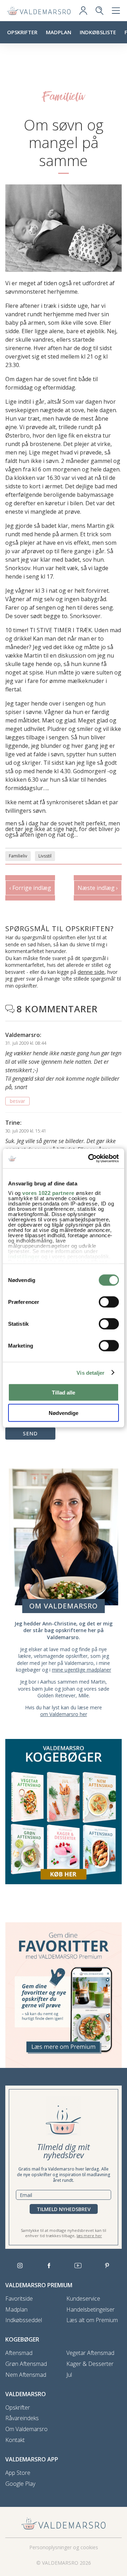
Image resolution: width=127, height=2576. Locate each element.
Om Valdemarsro (26, 2429)
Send (30, 1433)
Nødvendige (64, 1413)
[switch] (109, 1302)
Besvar (17, 1101)
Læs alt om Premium (92, 2320)
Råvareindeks (22, 2418)
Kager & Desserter (90, 2364)
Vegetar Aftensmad (90, 2353)
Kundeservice (83, 2299)
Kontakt (15, 2440)
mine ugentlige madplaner (81, 1670)
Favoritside (19, 2299)
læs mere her (89, 2236)
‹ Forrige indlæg (30, 888)
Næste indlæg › (98, 888)
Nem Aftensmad (26, 2375)
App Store (18, 2473)
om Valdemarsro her (64, 1714)
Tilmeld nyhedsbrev (64, 2209)
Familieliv (18, 856)
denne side (91, 972)
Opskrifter (22, 32)
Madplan (59, 32)
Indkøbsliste (98, 32)
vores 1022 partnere (48, 1193)
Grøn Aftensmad (26, 2364)
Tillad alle (64, 1392)
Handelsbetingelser (90, 2310)
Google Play (20, 2484)
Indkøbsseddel (24, 2320)
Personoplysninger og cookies (64, 2547)
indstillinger (24, 1256)
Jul (69, 2375)
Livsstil (45, 856)
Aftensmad (19, 2353)
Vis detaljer (90, 1373)
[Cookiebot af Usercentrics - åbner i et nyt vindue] (90, 1159)
